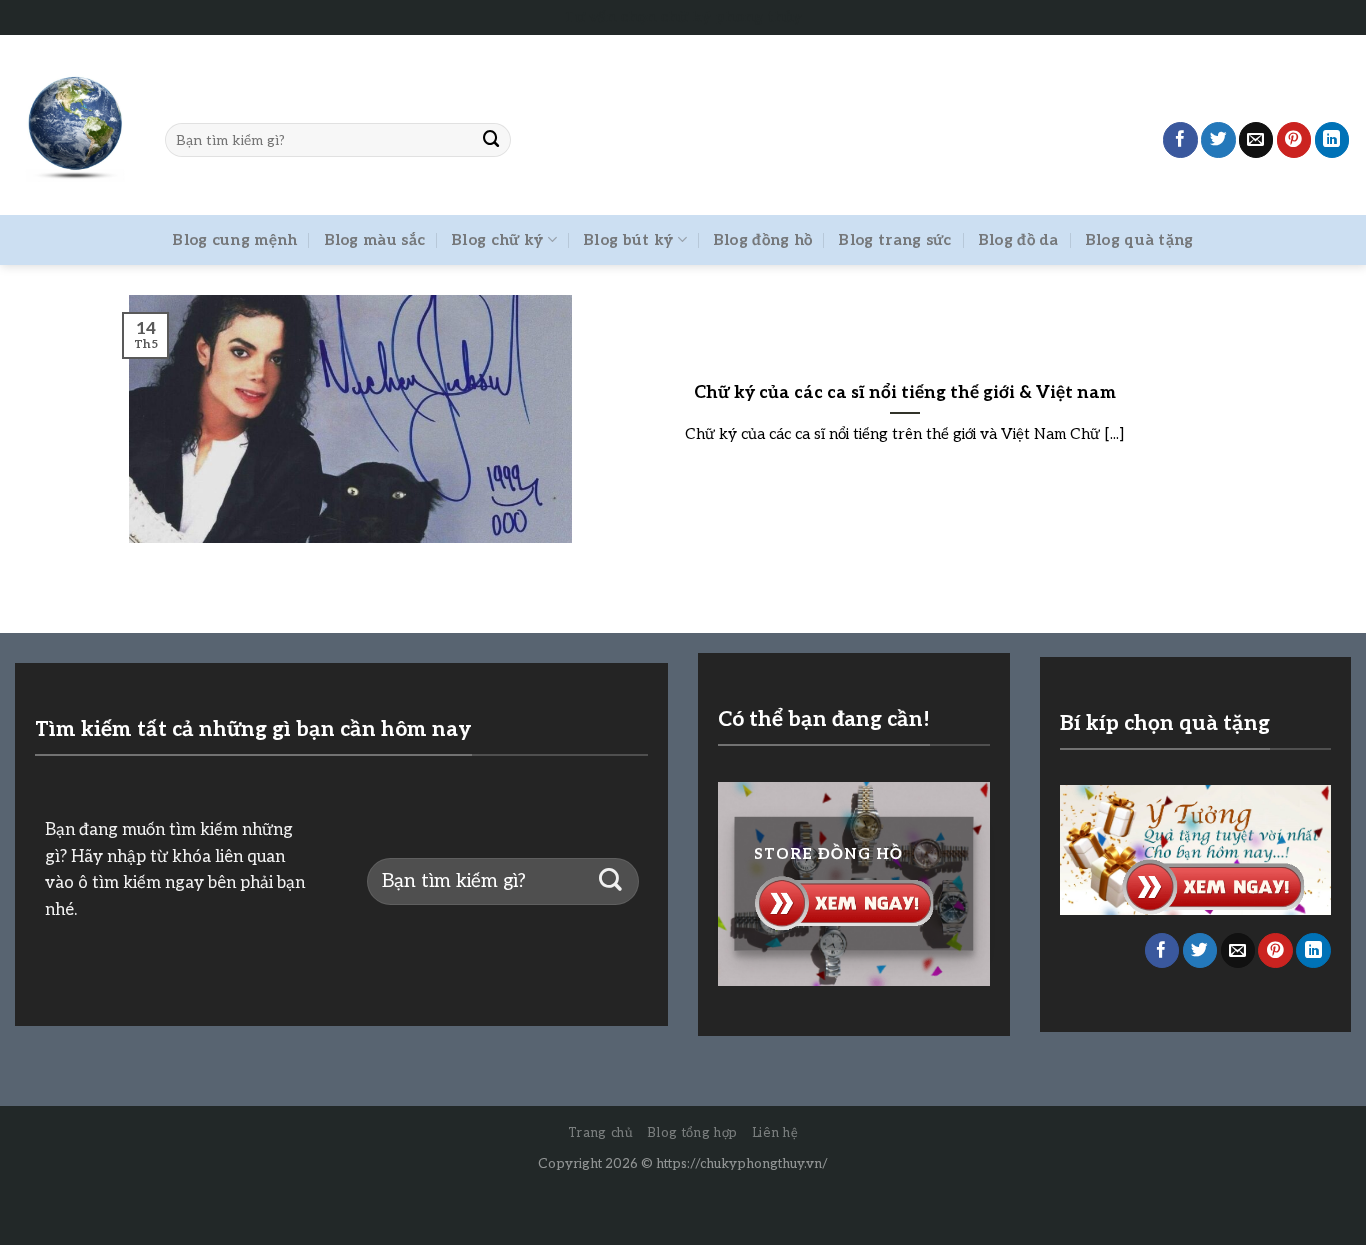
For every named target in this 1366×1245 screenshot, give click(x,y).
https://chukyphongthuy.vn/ (742, 1164)
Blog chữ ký (497, 240)
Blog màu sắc (375, 240)
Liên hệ (775, 1133)
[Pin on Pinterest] (1294, 139)
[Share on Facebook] (1180, 139)
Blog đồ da (1018, 240)
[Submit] (492, 139)
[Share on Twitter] (1218, 139)
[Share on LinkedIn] (1332, 139)
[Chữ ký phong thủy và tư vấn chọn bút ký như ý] (75, 125)
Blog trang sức (894, 240)
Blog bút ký (628, 240)
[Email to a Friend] (1256, 139)
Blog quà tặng (1139, 240)
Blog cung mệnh (234, 240)
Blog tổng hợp (692, 1133)
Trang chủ (601, 1133)
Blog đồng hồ (763, 240)
